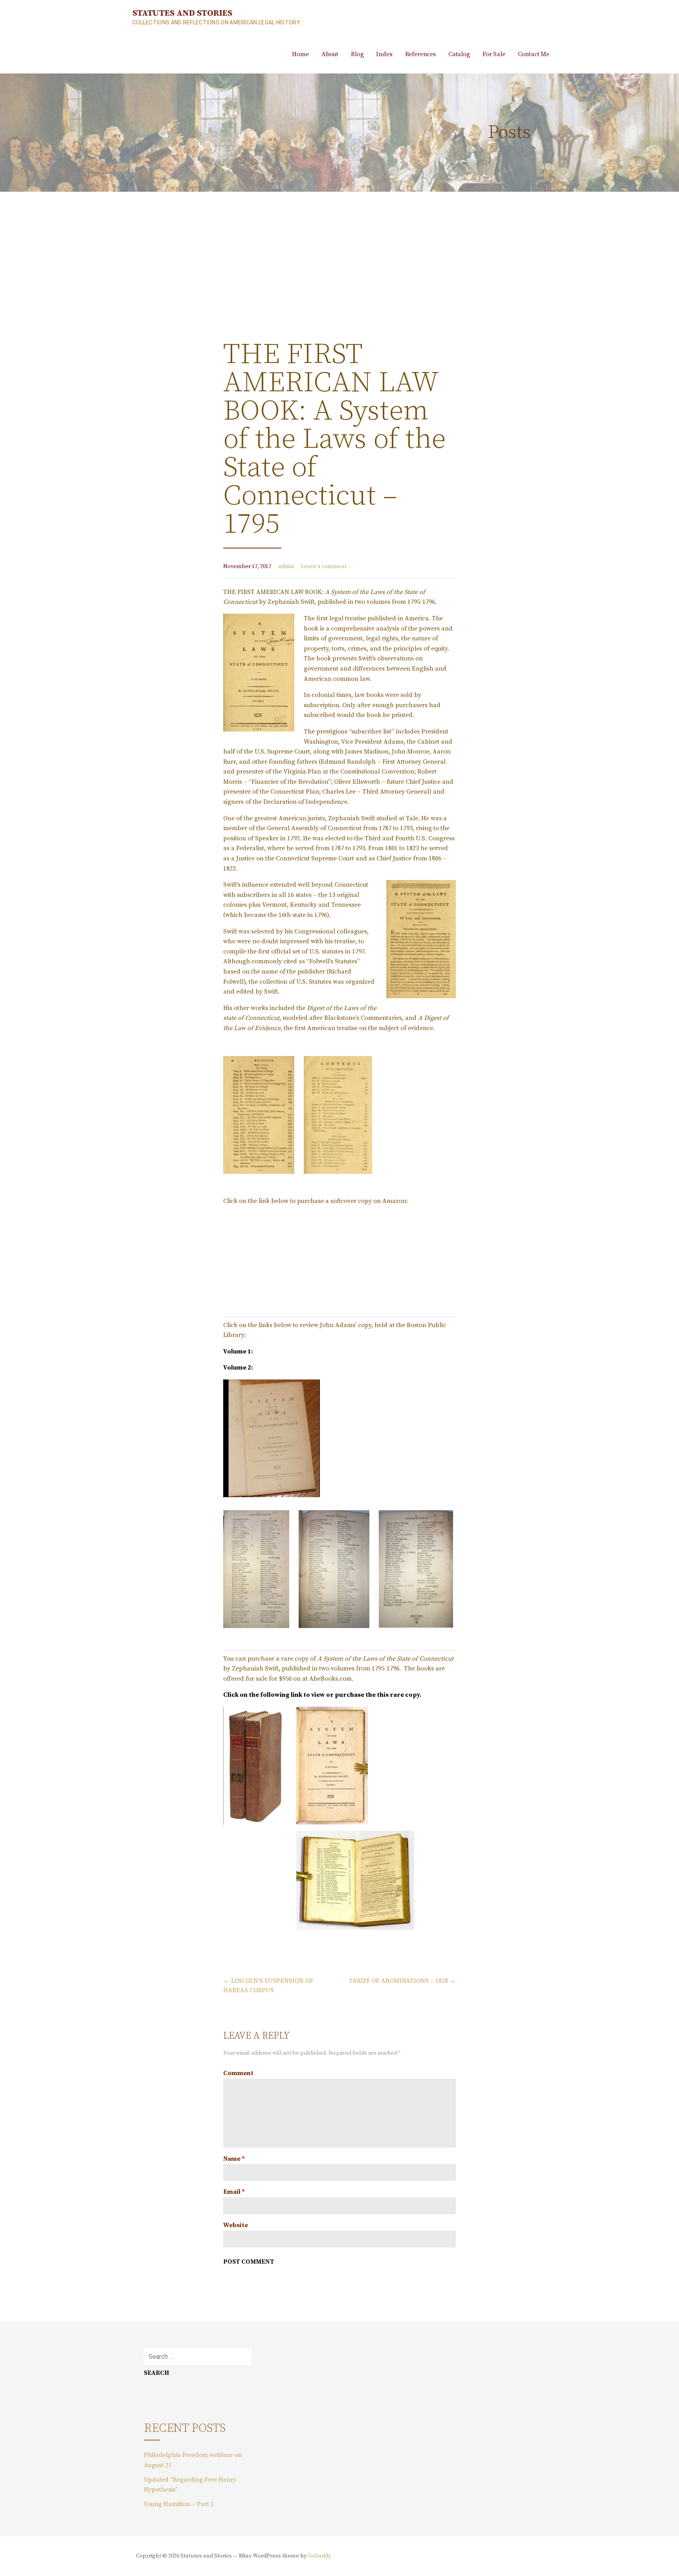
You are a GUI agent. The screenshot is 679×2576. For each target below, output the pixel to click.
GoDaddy (319, 2556)
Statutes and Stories (182, 13)
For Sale (494, 54)
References (420, 54)
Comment (238, 2073)
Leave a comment (324, 567)
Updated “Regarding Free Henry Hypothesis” (190, 2485)
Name (234, 2159)
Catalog (459, 54)
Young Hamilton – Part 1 (179, 2504)
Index (384, 54)
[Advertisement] (339, 251)
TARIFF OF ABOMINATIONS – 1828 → (402, 1981)
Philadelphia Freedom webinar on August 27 (193, 2460)
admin (286, 567)
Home (300, 54)
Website (236, 2225)
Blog (357, 54)
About (330, 54)
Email (234, 2192)
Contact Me (534, 54)
